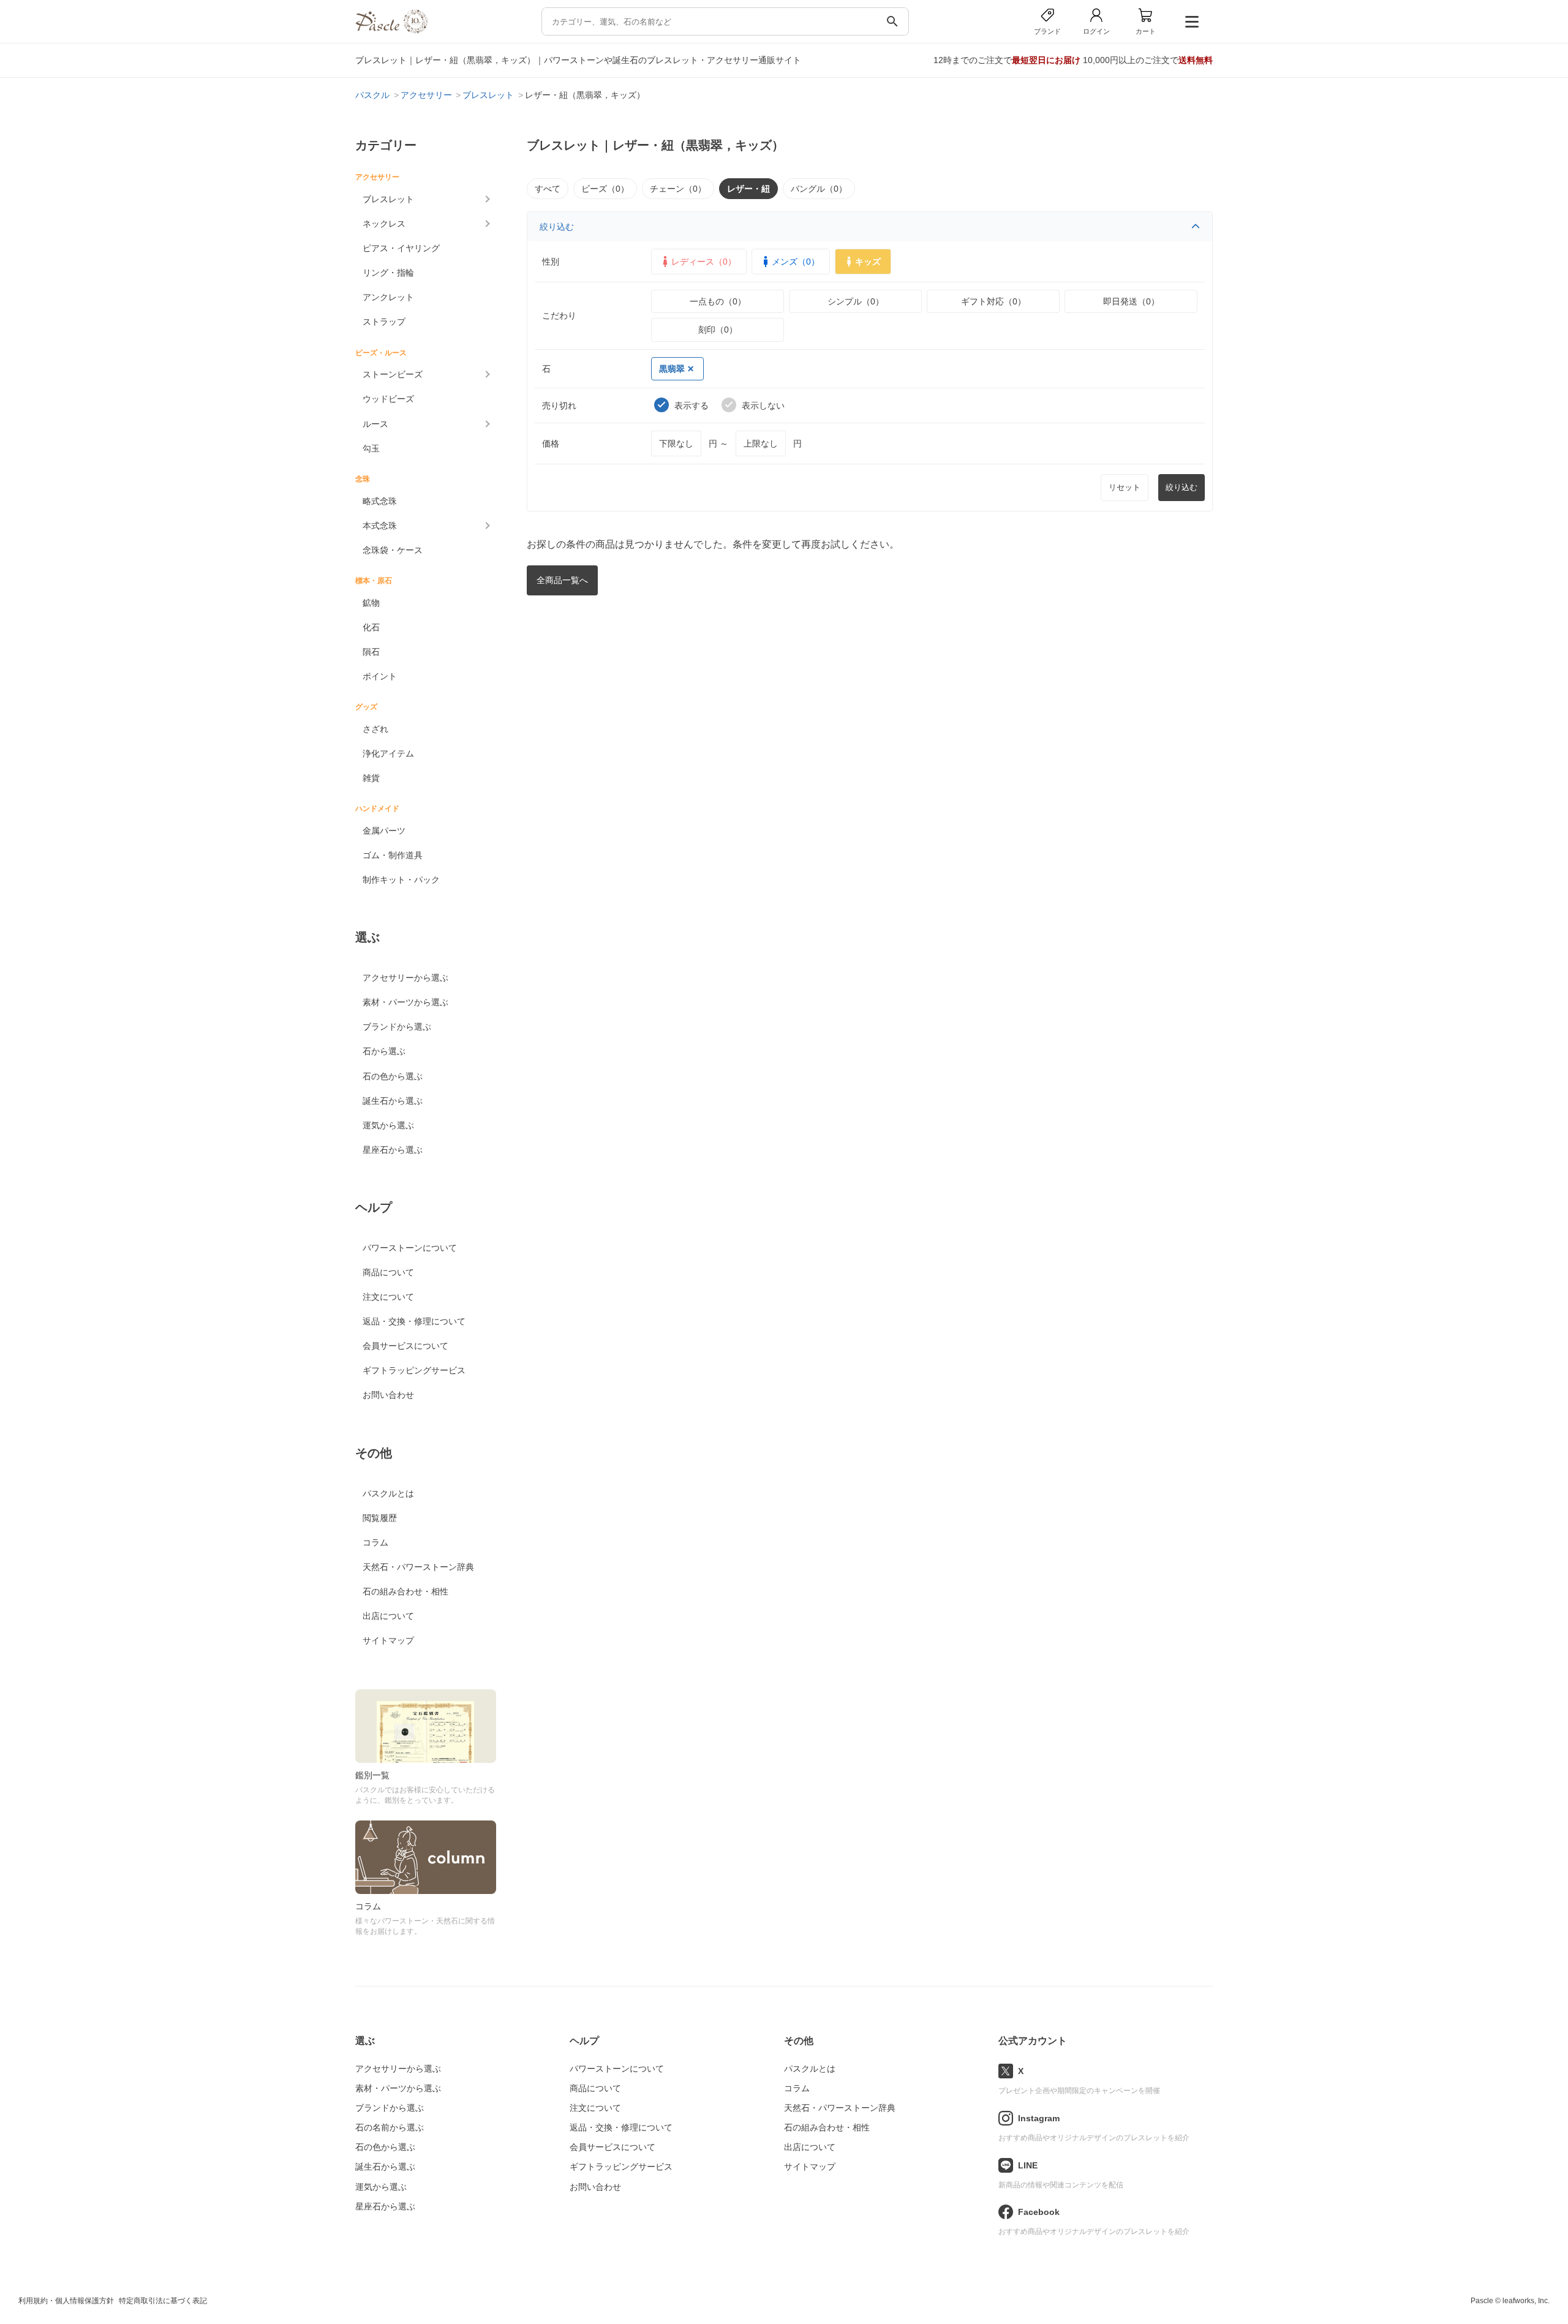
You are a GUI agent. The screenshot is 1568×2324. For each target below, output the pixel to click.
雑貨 (371, 778)
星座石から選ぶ (393, 1150)
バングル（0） (819, 189)
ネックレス (384, 224)
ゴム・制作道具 (393, 855)
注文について (388, 1297)
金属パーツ (384, 831)
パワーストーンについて (410, 1248)
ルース (375, 424)
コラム (375, 1542)
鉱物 (371, 603)
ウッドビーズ (388, 399)
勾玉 (371, 448)
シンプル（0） (856, 301)
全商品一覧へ (562, 580)
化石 (371, 627)
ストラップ (384, 322)
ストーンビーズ (393, 374)
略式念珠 (380, 501)
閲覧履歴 (380, 1518)
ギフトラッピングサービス (414, 1370)
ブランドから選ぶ (397, 1027)
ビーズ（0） (605, 189)
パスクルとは (388, 1493)
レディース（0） (704, 262)
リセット (1125, 487)
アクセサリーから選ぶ (405, 978)
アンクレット (388, 297)
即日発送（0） (1131, 301)
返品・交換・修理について (414, 1321)
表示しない (763, 406)
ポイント (380, 676)
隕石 (371, 652)
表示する (692, 406)
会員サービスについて (405, 1346)
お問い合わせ (388, 1395)
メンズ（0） (796, 262)
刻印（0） (718, 330)
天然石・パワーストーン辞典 (418, 1567)
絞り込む (557, 227)
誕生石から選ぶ (393, 1101)
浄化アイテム (388, 753)
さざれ (375, 729)
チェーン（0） (678, 189)
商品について (388, 1272)
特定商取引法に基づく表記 (163, 2301)
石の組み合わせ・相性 (405, 1591)
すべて (548, 189)
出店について (388, 1616)
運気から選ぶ (388, 1125)
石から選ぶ (384, 1051)
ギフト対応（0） (993, 301)
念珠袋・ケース (393, 550)
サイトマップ (388, 1640)
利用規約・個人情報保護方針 (66, 2301)
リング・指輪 (388, 273)
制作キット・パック (401, 880)
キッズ (868, 262)
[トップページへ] (391, 30)
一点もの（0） (718, 301)
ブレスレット (388, 199)
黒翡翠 (672, 369)
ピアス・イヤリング (401, 248)
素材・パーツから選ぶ (405, 1002)
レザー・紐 (748, 189)
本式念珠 (380, 526)
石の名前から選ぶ (390, 2127)
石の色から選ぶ (393, 1076)
